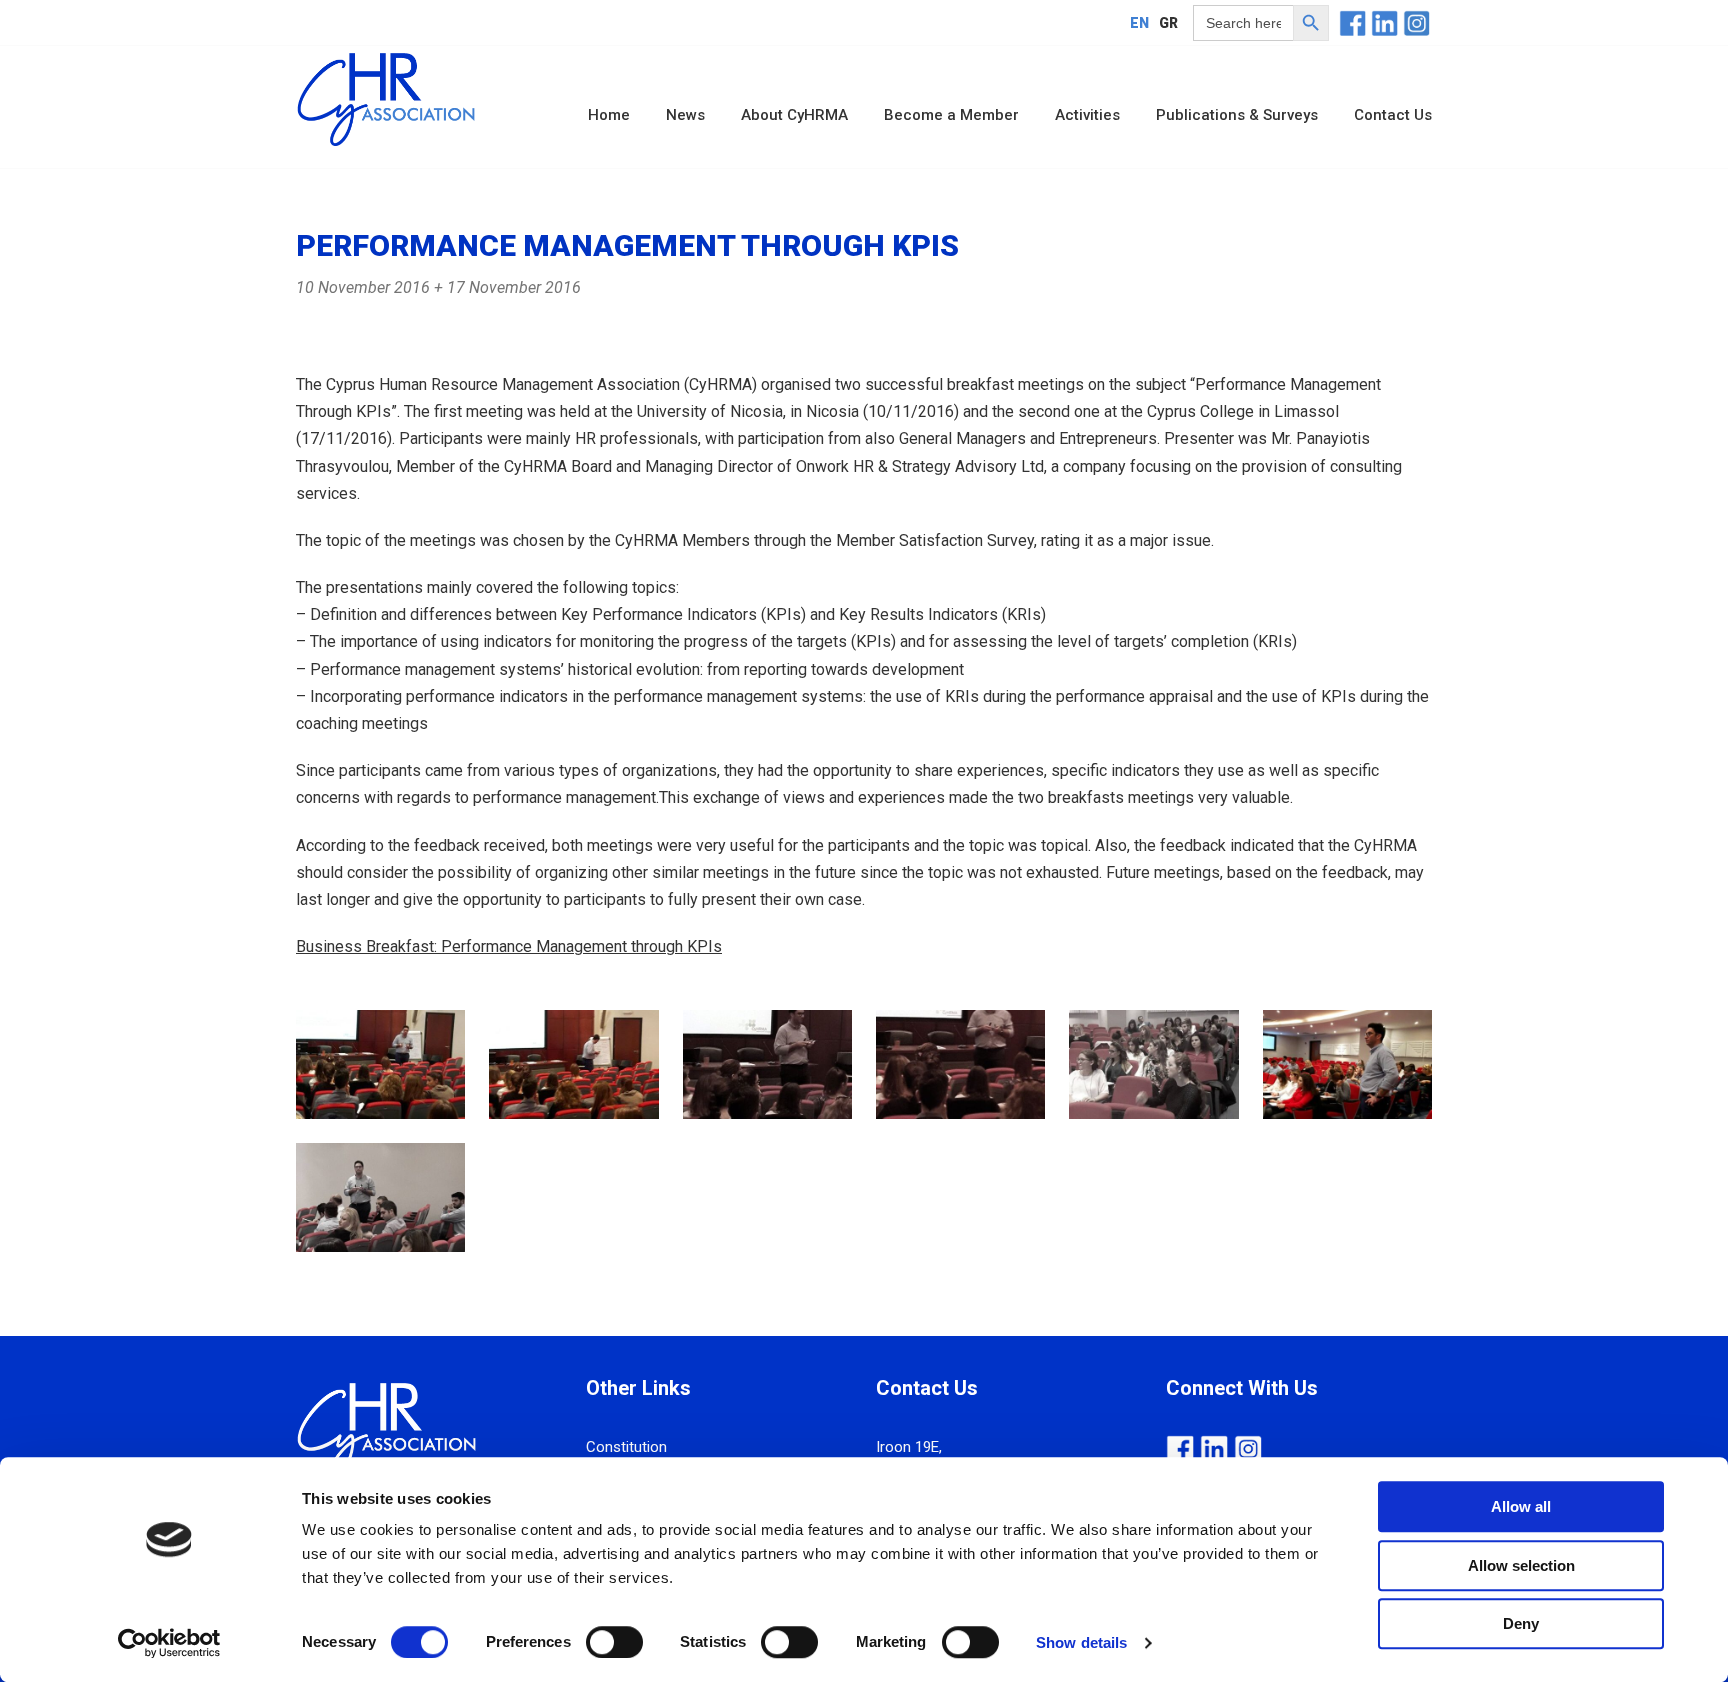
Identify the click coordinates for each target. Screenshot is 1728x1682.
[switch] (614, 1642)
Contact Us (1393, 115)
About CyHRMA (794, 115)
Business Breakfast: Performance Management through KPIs (509, 946)
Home (609, 115)
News (685, 115)
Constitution (626, 1447)
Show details (1081, 1642)
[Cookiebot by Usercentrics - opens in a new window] (169, 1643)
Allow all (1521, 1506)
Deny (1521, 1623)
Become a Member (951, 115)
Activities (1087, 115)
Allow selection (1521, 1565)
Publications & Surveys (1237, 115)
